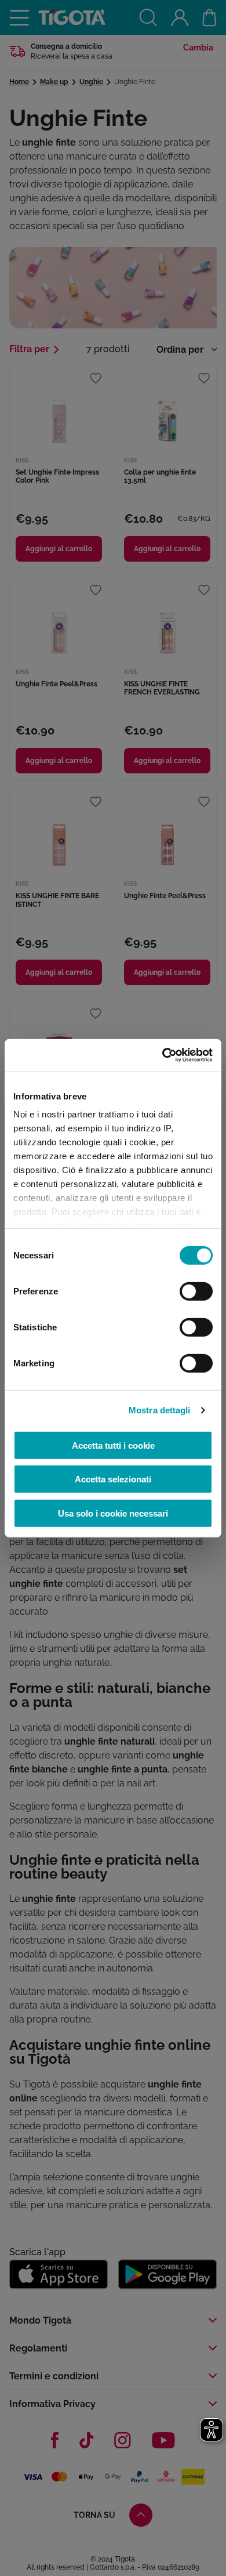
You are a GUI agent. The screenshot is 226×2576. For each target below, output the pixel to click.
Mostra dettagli (160, 1410)
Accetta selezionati (113, 1479)
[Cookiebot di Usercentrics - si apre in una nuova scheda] (163, 1055)
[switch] (196, 1291)
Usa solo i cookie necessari (113, 1513)
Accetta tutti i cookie (113, 1445)
